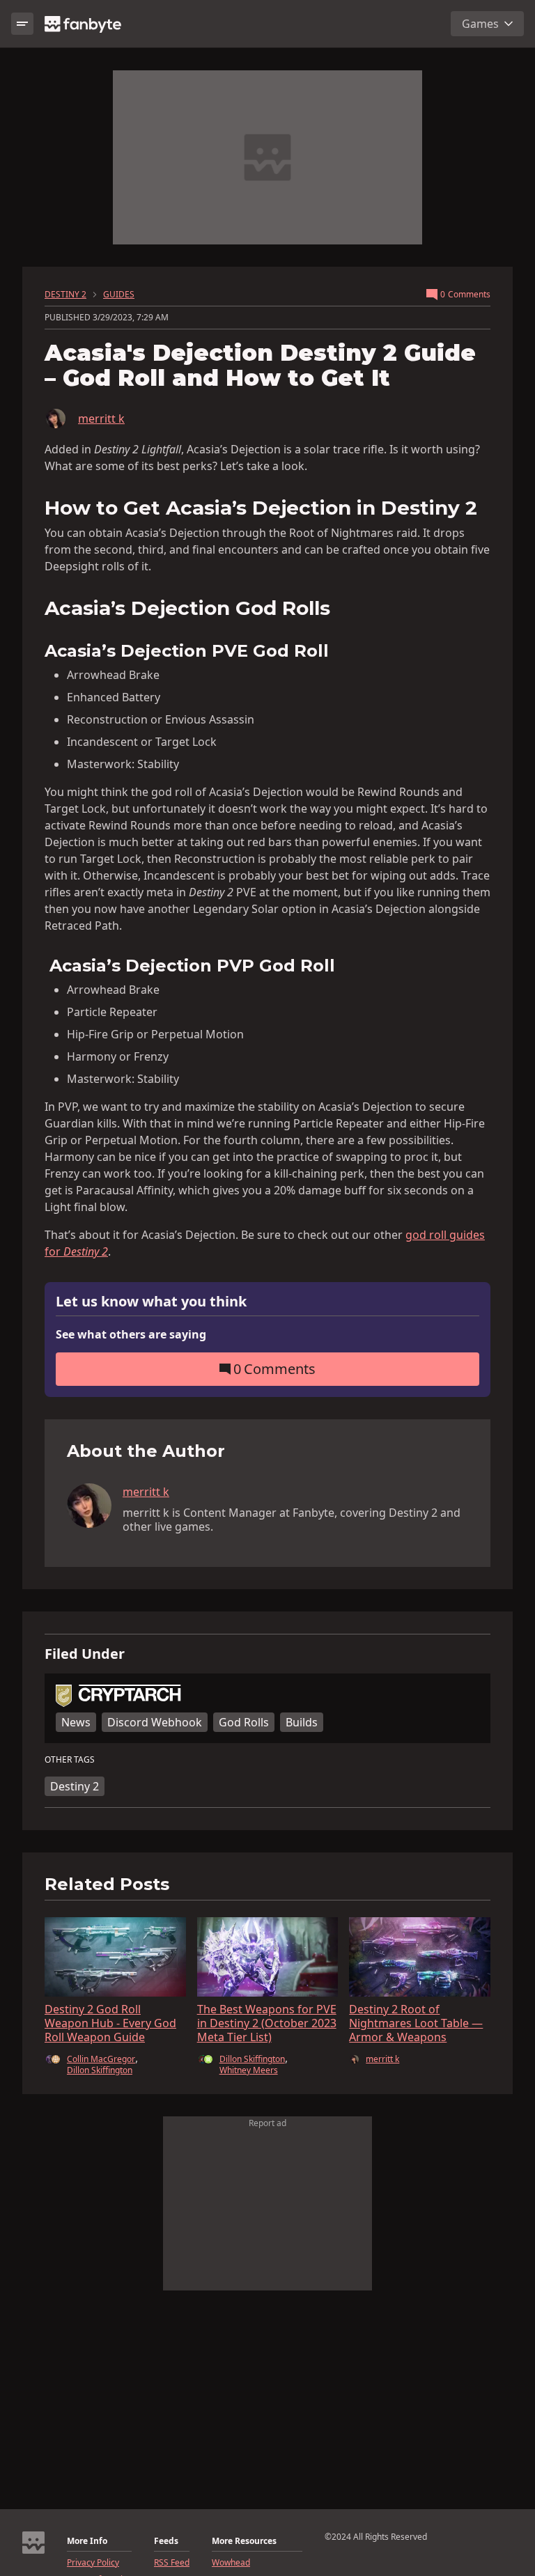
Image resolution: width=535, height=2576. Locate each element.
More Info (87, 2541)
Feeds (166, 2541)
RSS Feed (172, 2563)
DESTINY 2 (65, 295)
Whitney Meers (249, 2070)
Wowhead (231, 2563)
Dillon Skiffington (100, 2070)
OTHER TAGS (70, 1760)
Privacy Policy (93, 2563)
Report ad (267, 2123)
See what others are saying (131, 1334)
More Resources (244, 2541)
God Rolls (244, 1722)
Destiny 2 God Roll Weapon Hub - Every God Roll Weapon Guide (110, 2023)
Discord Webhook (155, 1722)
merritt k (101, 419)
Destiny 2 (75, 1786)
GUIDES (119, 295)
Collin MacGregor (101, 2059)
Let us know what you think (151, 1302)
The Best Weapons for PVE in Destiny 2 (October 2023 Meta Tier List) (267, 2023)
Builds (302, 1722)
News (76, 1722)
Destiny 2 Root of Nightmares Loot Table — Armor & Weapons (416, 2023)
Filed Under (85, 1654)
